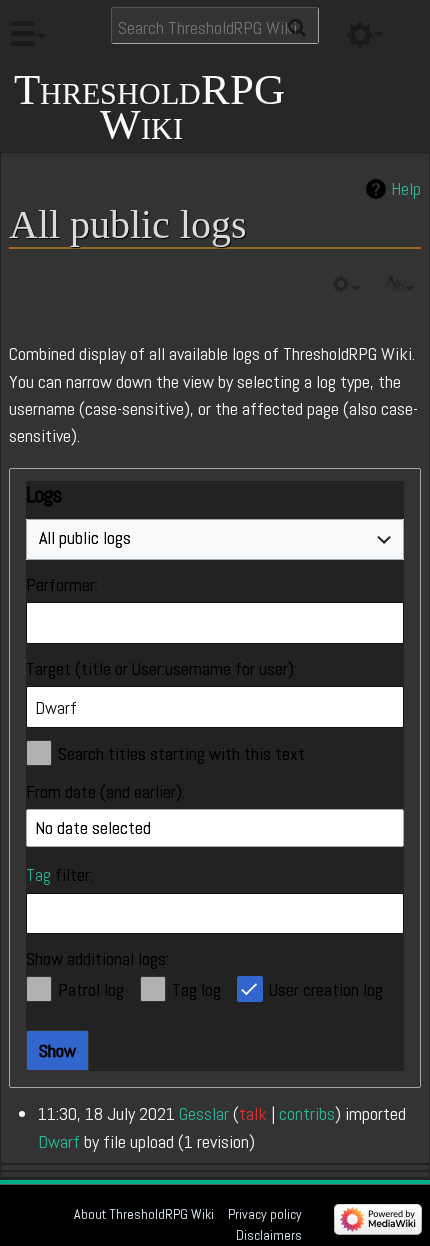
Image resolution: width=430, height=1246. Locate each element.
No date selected (93, 827)
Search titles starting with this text (181, 753)
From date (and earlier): (105, 791)
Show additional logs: (97, 958)
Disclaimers (269, 1235)
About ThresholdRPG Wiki (144, 1214)
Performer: (62, 584)
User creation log (326, 989)
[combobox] (215, 540)
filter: (59, 874)
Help (406, 189)
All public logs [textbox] (85, 537)
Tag (38, 874)
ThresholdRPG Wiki (149, 107)
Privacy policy (265, 1214)
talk (253, 1113)
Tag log (196, 989)
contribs (307, 1113)
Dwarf (59, 1141)
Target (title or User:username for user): (161, 668)
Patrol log (91, 989)
